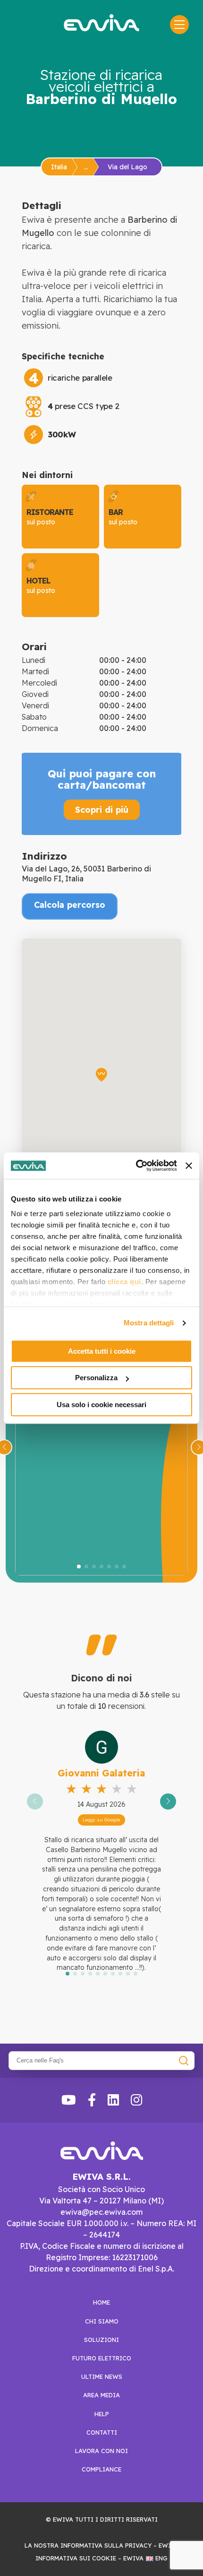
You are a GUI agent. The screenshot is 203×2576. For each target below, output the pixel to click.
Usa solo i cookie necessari (101, 1405)
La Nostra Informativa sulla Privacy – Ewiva (102, 2545)
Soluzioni (101, 2340)
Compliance (101, 2469)
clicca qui (124, 1282)
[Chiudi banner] (189, 1166)
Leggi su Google (101, 1820)
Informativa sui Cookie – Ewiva (89, 2558)
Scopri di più (102, 809)
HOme (101, 2302)
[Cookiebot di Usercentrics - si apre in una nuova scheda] (136, 1166)
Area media (101, 2395)
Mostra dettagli (149, 1323)
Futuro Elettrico (102, 2358)
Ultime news (102, 2376)
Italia (59, 167)
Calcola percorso (70, 905)
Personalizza (96, 1378)
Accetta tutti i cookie (102, 1351)
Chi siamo (102, 2321)
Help (102, 2414)
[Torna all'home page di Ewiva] (101, 23)
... (86, 167)
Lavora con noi (101, 2451)
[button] (79, 1566)
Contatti (102, 2432)
